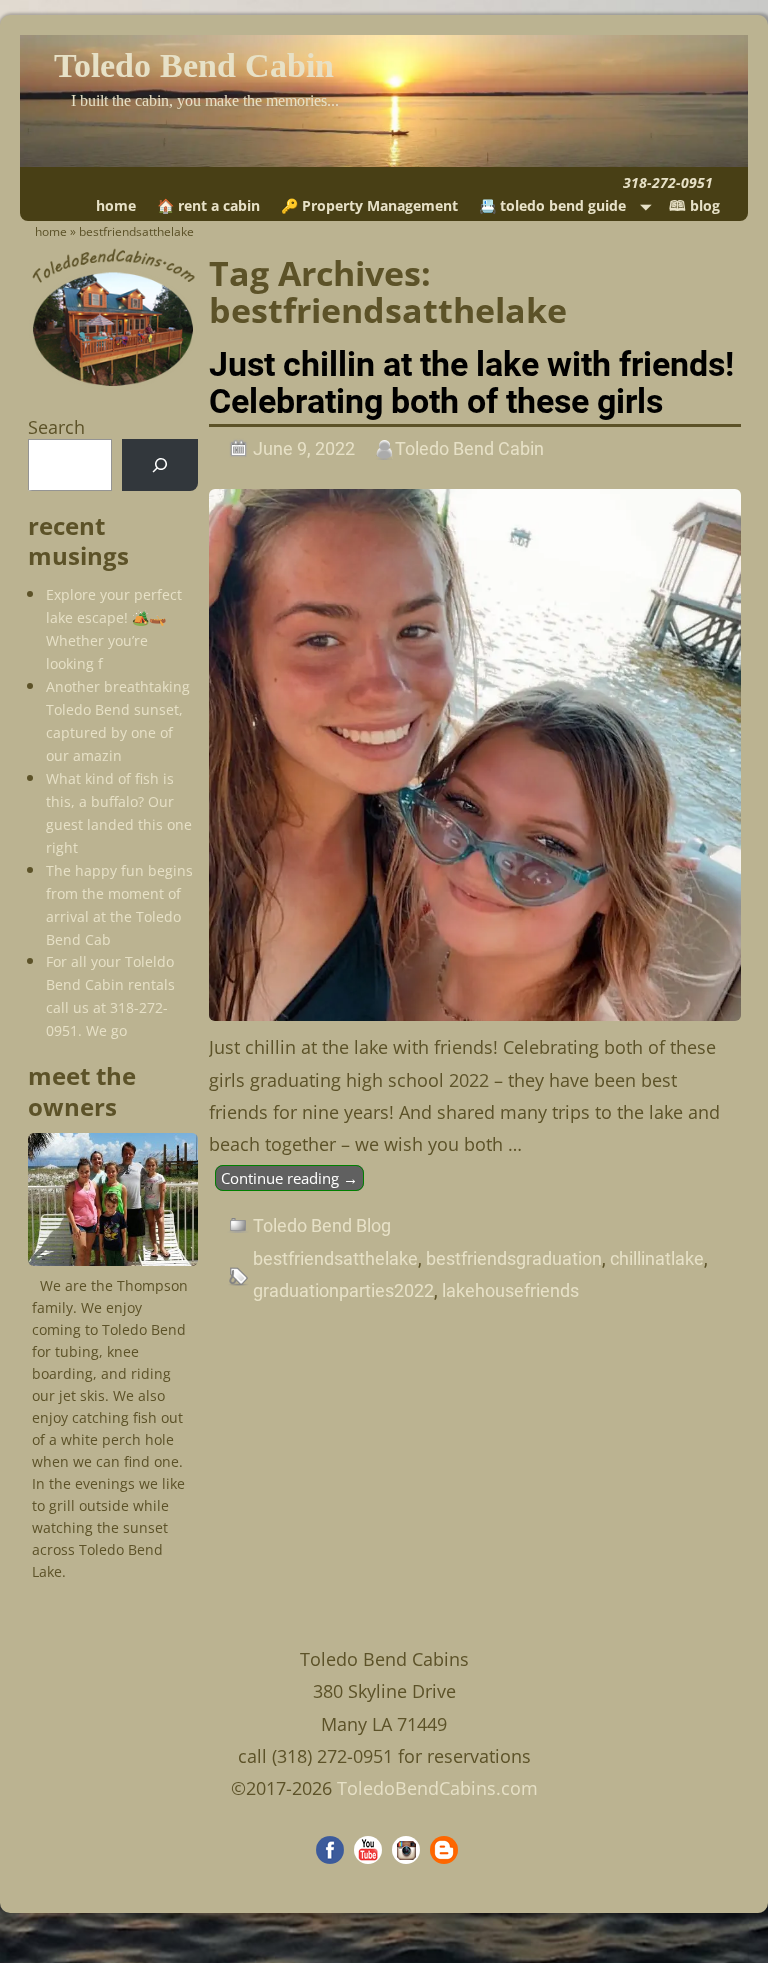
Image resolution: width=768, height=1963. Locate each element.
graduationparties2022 (343, 1290)
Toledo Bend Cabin (194, 65)
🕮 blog (694, 205)
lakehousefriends (510, 1290)
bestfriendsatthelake (335, 1258)
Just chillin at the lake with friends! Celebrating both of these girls (471, 383)
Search (56, 427)
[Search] (160, 465)
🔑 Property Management (369, 205)
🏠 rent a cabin (208, 205)
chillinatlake (657, 1258)
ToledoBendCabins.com (437, 1788)
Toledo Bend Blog (322, 1225)
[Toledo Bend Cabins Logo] (113, 385)
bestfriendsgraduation (514, 1258)
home (116, 205)
